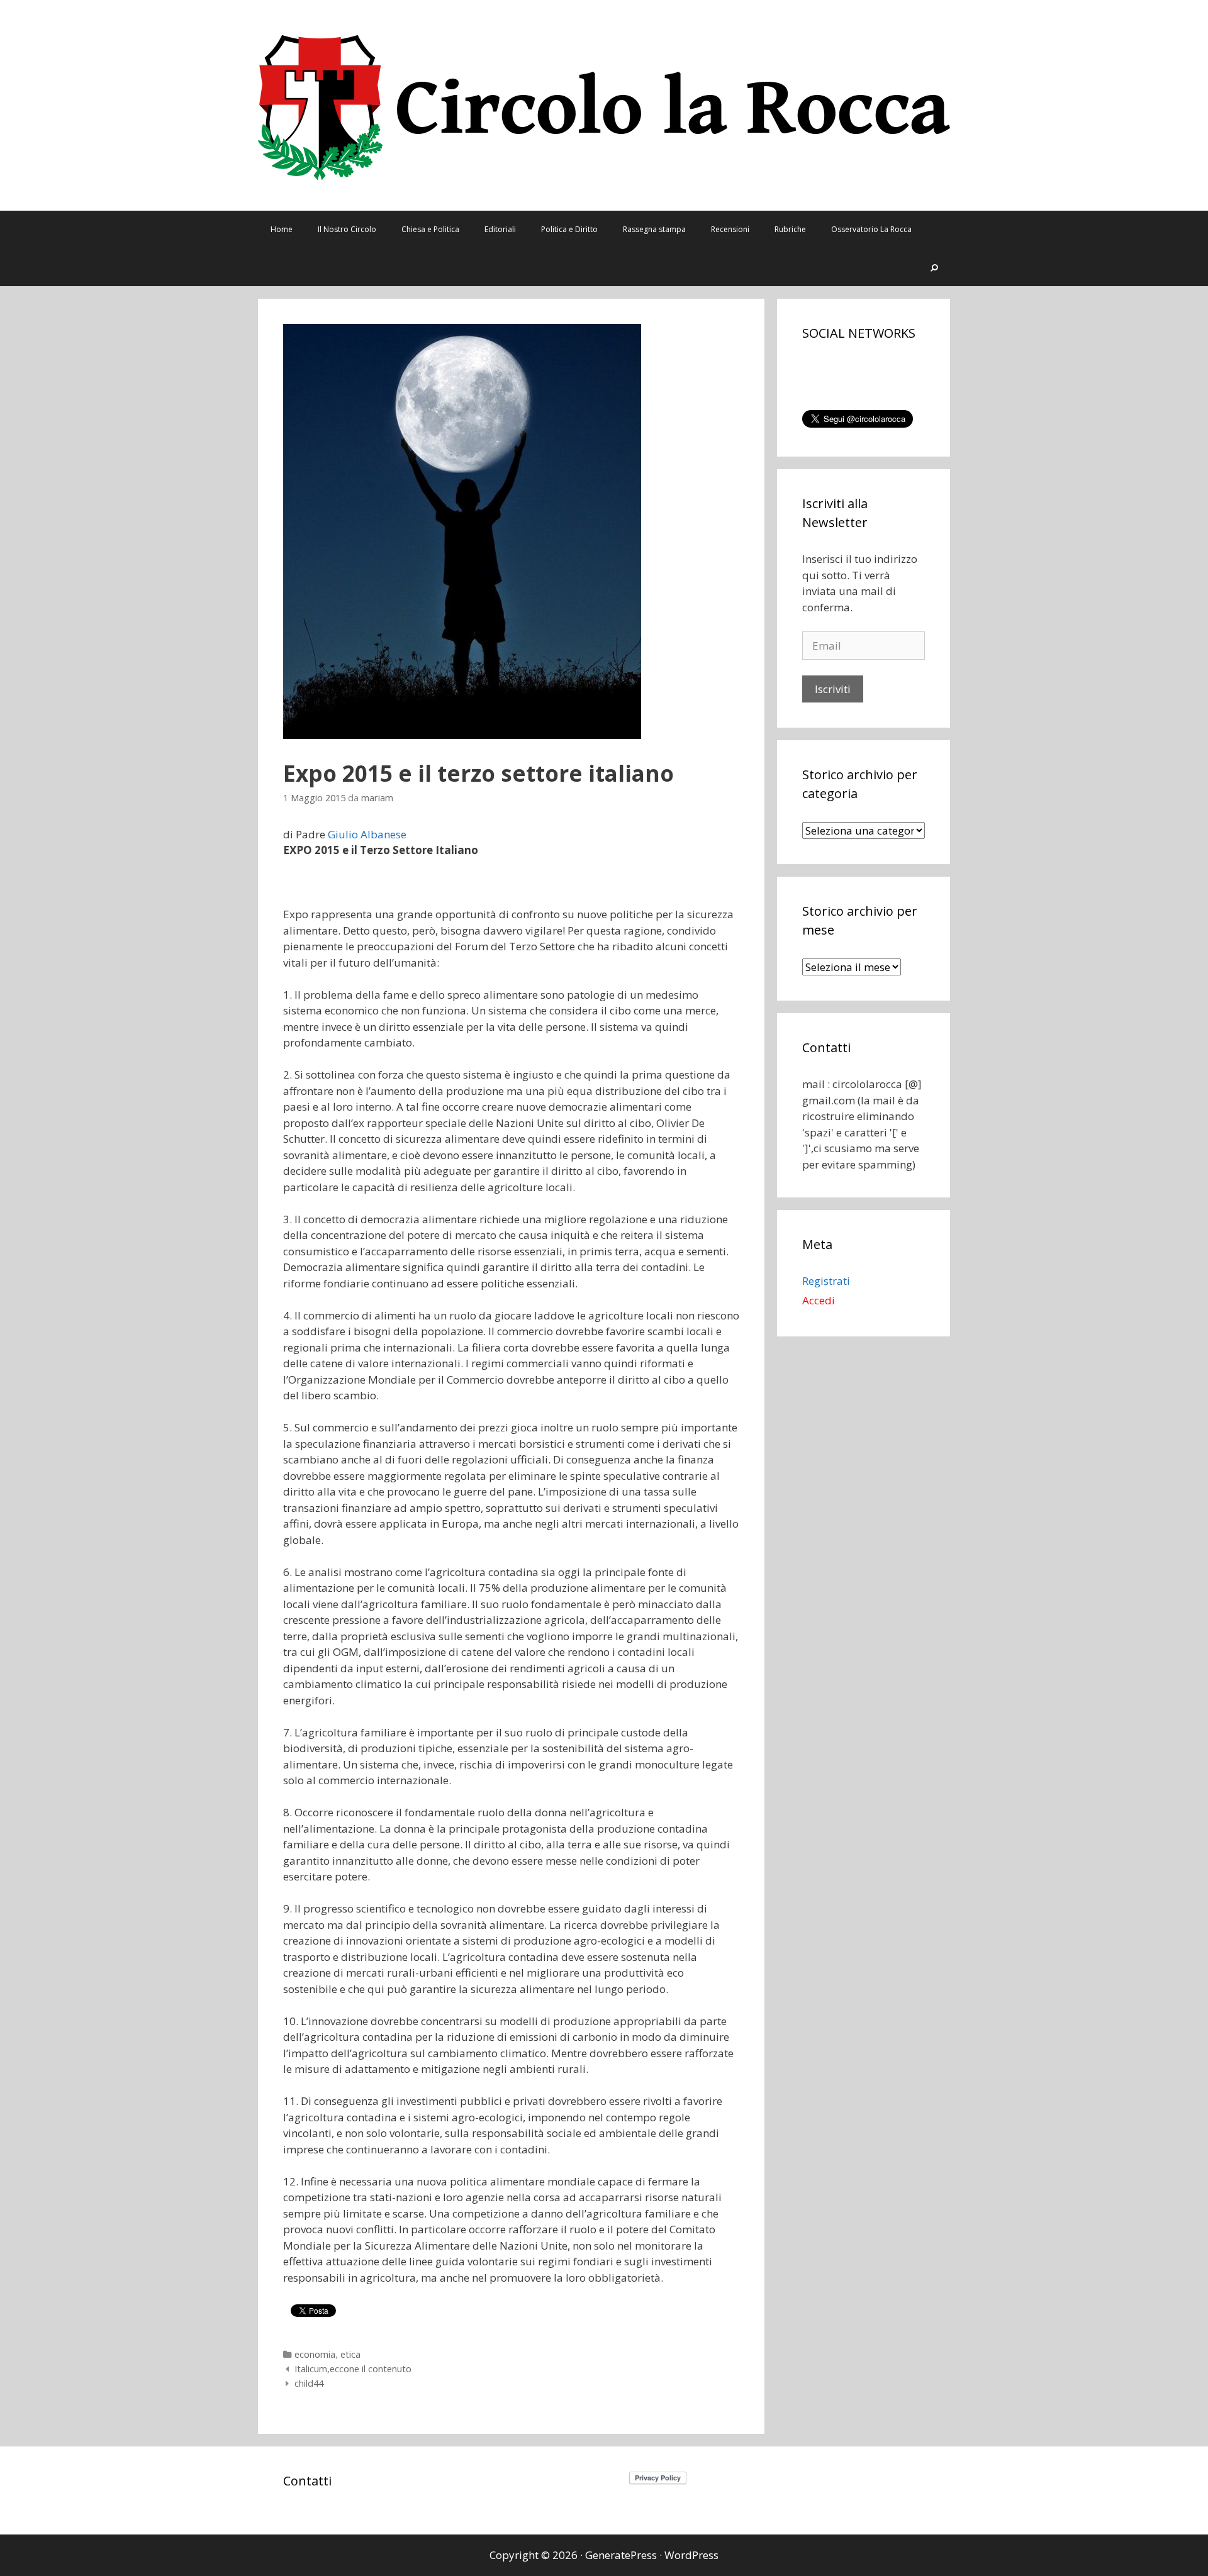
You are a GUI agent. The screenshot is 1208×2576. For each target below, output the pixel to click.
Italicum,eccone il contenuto (353, 2369)
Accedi (819, 1300)
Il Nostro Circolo (347, 229)
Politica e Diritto (569, 229)
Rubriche (790, 229)
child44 (309, 2383)
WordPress (691, 2555)
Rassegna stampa (654, 229)
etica (350, 2354)
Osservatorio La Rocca (871, 229)
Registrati (826, 1281)
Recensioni (730, 229)
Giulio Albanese (367, 834)
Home (282, 229)
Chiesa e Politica (430, 229)
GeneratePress (621, 2555)
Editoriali (500, 229)
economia (315, 2354)
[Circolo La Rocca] (604, 104)
